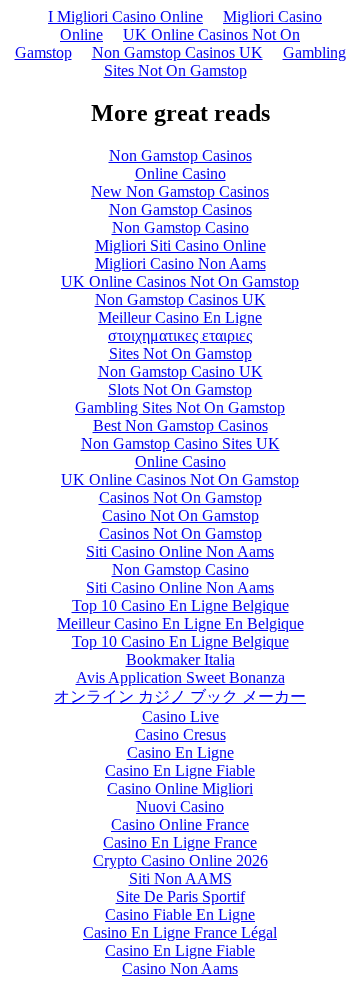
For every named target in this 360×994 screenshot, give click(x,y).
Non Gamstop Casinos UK (177, 52)
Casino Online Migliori (180, 788)
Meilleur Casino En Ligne (180, 317)
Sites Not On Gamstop (180, 353)
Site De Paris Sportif (180, 896)
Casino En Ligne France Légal (180, 932)
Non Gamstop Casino (180, 227)
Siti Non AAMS (180, 878)
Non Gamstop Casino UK (180, 371)
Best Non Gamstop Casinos (180, 425)
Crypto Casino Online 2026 (180, 860)
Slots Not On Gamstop (180, 389)
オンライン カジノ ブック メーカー (180, 696)
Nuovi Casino (180, 806)
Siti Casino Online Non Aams (180, 551)
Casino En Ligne (180, 752)
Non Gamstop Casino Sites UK (180, 443)
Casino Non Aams (180, 968)
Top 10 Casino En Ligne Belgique (180, 605)
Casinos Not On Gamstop (180, 497)
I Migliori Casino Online (125, 16)
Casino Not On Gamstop (180, 515)
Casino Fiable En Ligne (180, 914)
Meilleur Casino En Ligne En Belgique (180, 623)
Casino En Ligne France (180, 842)
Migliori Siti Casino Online (180, 245)
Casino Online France (180, 824)
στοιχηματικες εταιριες (180, 335)
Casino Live (180, 716)
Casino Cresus (180, 734)
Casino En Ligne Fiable (180, 770)
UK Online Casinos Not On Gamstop (180, 281)
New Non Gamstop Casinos (180, 191)
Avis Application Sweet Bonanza (180, 677)
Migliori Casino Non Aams (180, 263)
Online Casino (180, 173)
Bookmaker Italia (180, 659)
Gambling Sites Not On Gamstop (225, 61)
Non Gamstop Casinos (180, 155)
